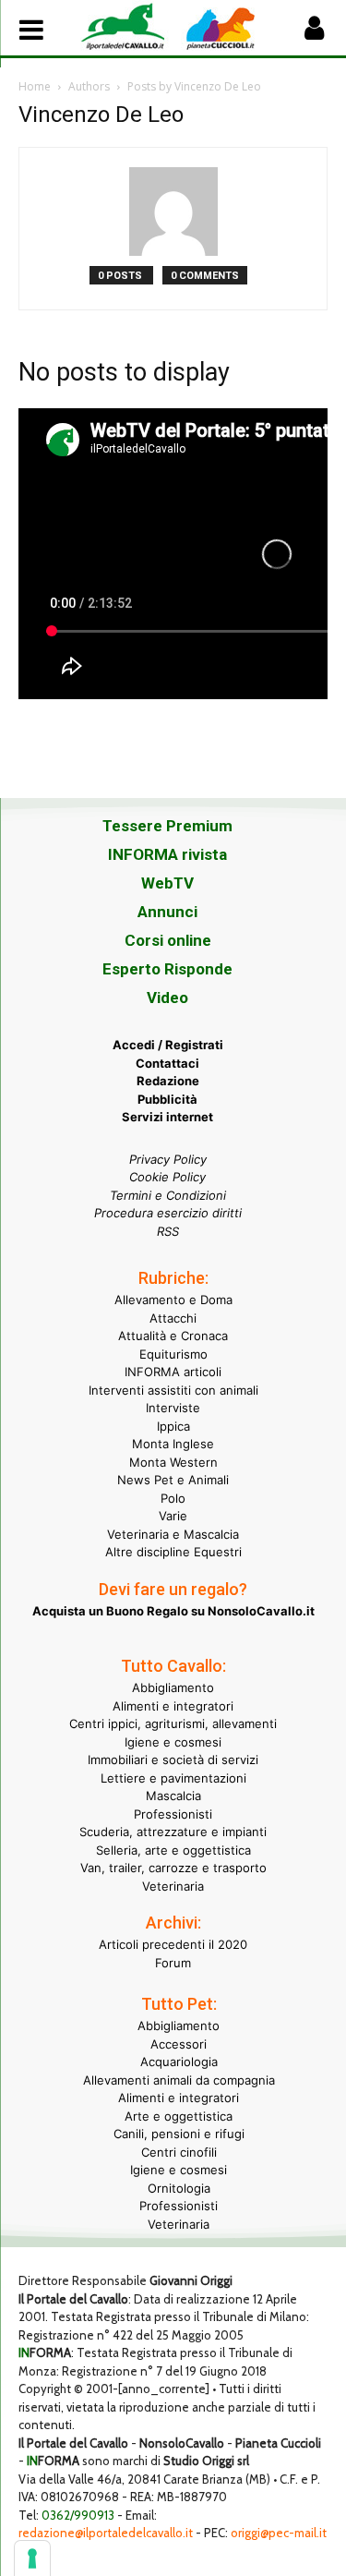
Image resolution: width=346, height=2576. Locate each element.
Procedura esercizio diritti (168, 1213)
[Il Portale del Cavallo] (127, 25)
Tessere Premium (167, 826)
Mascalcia (173, 1796)
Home (35, 86)
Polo (173, 1498)
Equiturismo (173, 1354)
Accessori (179, 2044)
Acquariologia (179, 2062)
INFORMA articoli (173, 1372)
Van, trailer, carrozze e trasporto (173, 1868)
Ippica (173, 1426)
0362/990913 (78, 2515)
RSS (168, 1231)
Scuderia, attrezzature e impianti (173, 1832)
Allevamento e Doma (173, 1300)
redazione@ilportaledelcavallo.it (106, 2533)
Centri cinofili (179, 2152)
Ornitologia (179, 2188)
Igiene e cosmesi (173, 1742)
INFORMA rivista (167, 854)
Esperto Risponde (167, 969)
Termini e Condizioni (168, 1195)
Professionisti (173, 1814)
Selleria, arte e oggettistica (173, 1850)
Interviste (173, 1408)
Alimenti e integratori (173, 1706)
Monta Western (173, 1462)
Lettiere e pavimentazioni (173, 1778)
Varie (173, 1516)
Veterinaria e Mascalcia (173, 1534)
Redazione (168, 1081)
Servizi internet (167, 1117)
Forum (173, 1963)
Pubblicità (167, 1099)
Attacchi (173, 1318)
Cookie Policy (167, 1177)
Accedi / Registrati (168, 1045)
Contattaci (167, 1063)
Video (167, 998)
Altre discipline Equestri (173, 1552)
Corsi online (168, 940)
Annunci (167, 912)
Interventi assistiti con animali (173, 1390)
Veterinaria (173, 1886)
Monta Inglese (173, 1444)
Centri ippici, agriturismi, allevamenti (173, 1723)
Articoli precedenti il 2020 (173, 1944)
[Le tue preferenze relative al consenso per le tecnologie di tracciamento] (32, 2558)
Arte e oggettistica (179, 2116)
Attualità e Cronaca (173, 1336)
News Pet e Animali (173, 1480)
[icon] (314, 33)
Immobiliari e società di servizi (173, 1760)
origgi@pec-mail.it (279, 2533)
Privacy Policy (168, 1159)
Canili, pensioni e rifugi (179, 2134)
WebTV (167, 883)
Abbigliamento (173, 1687)
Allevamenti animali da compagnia (179, 2080)
